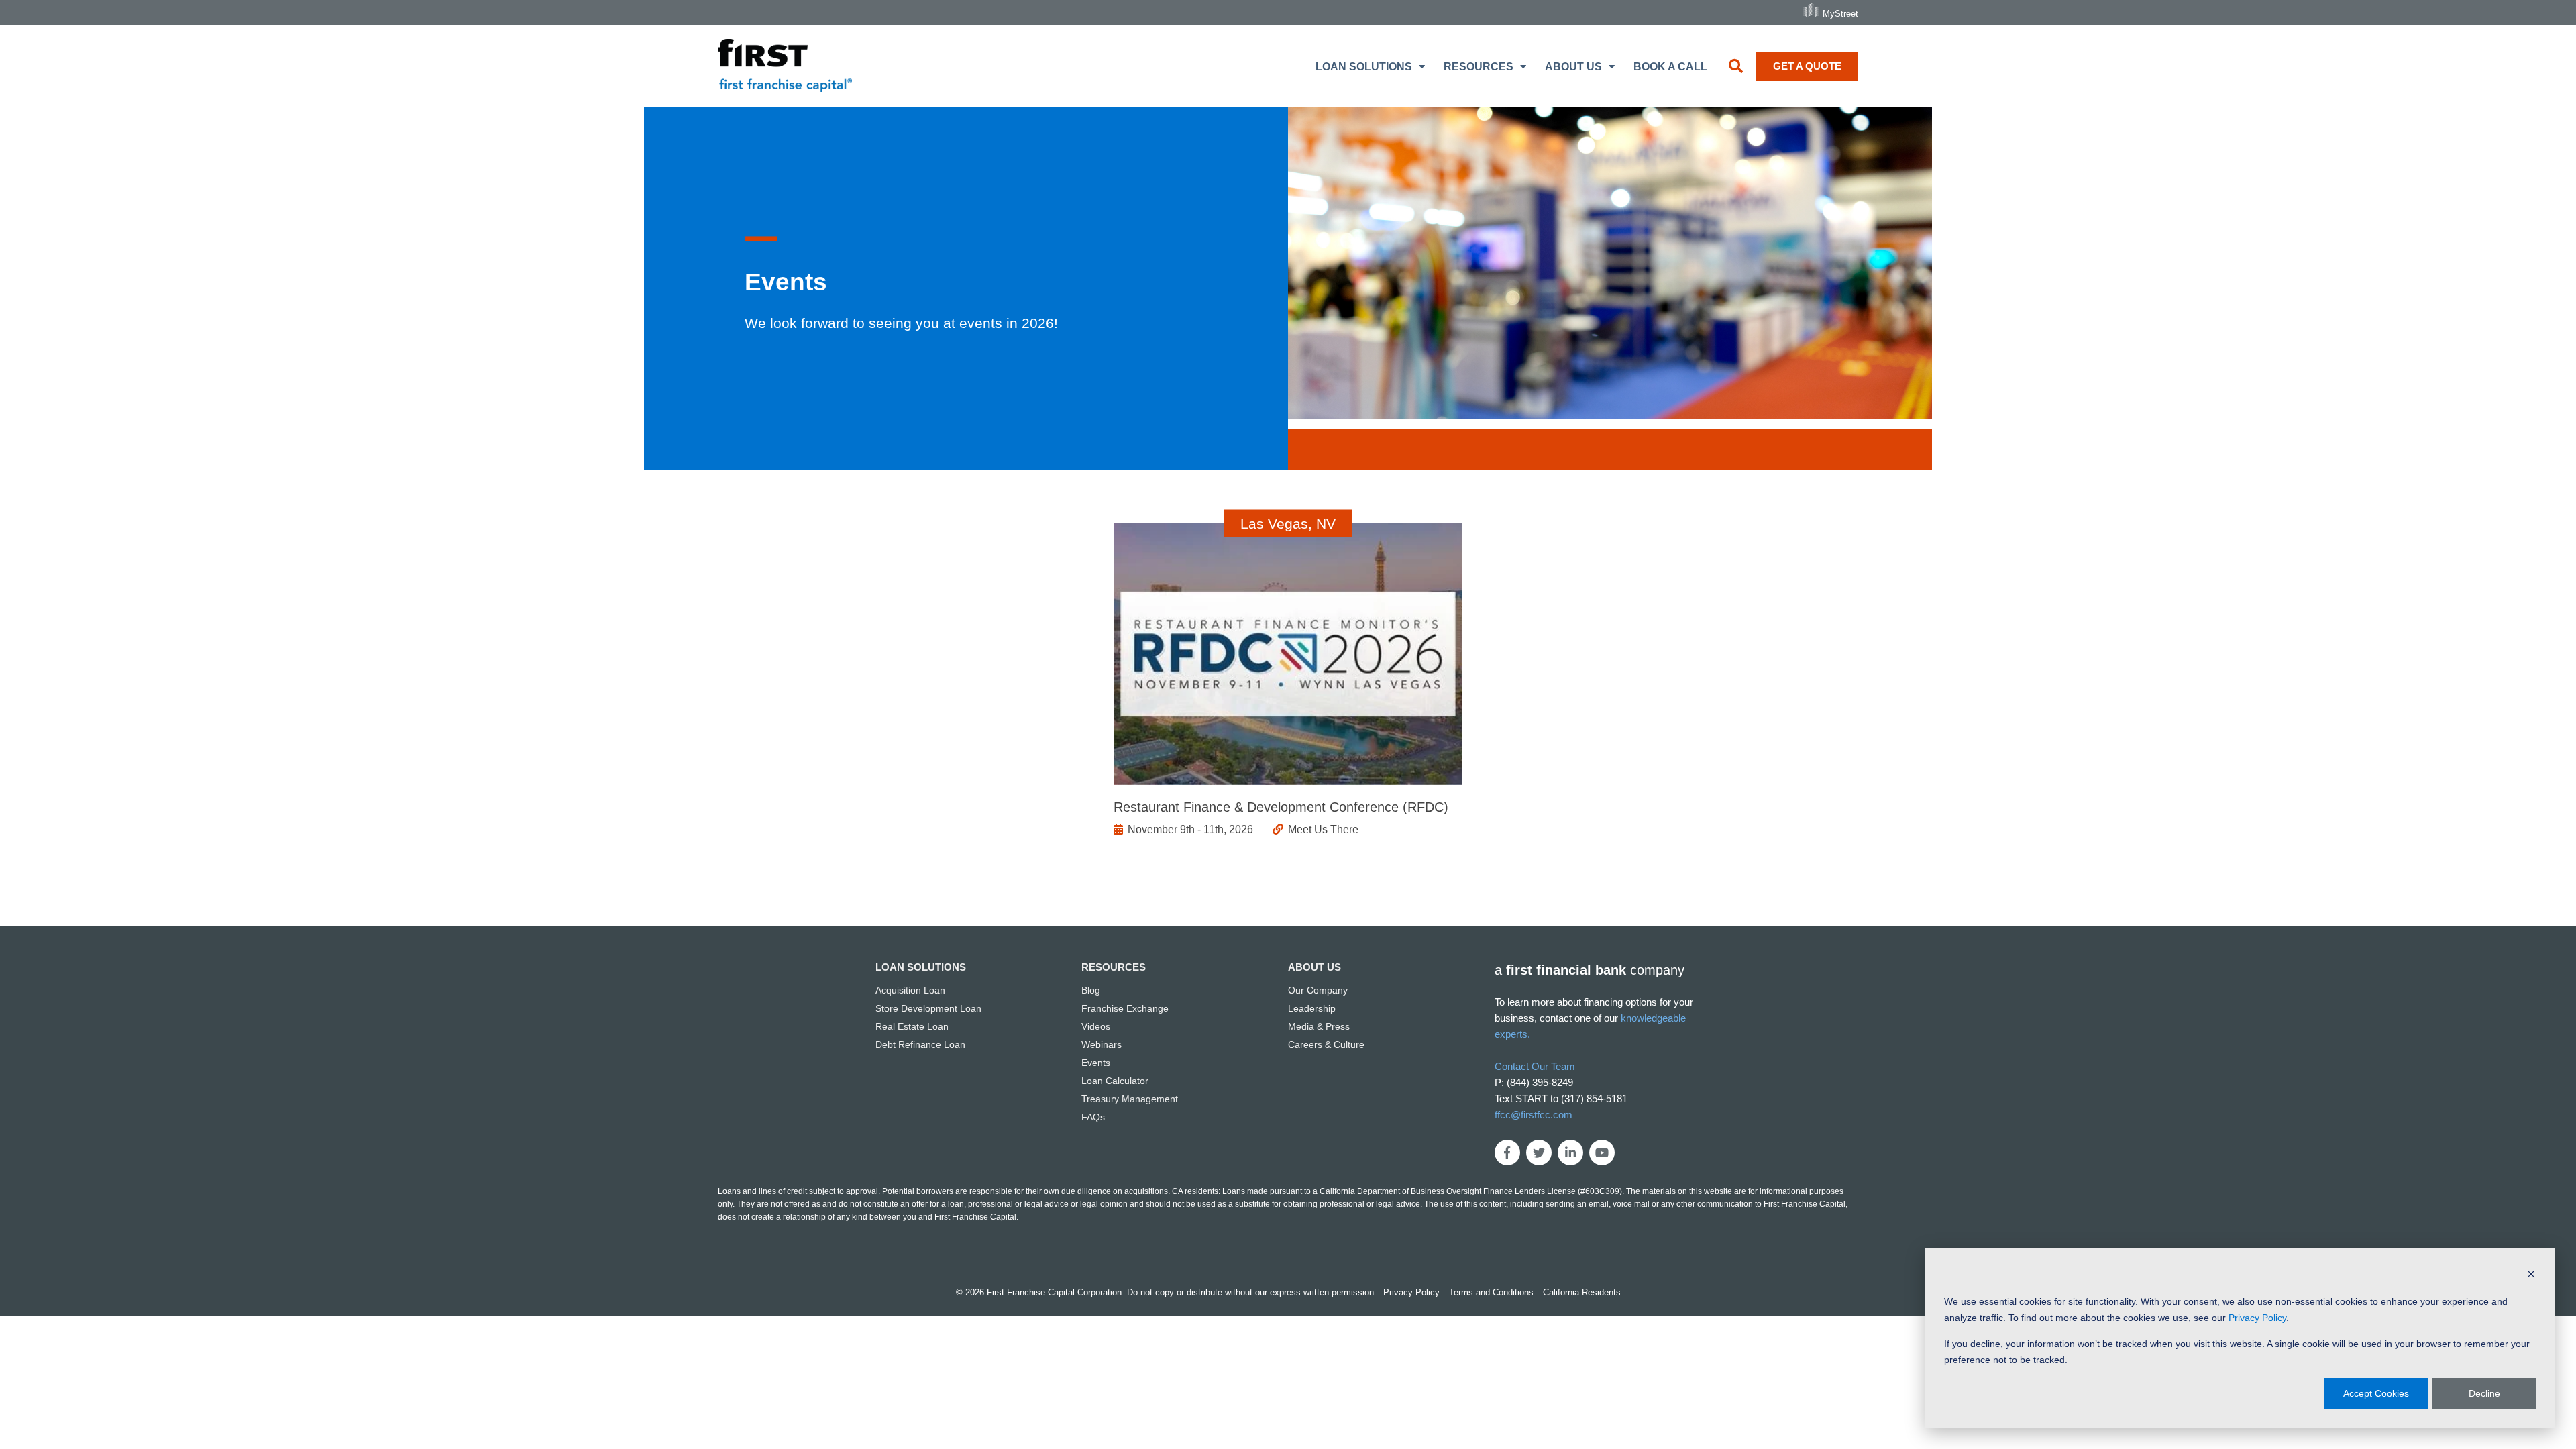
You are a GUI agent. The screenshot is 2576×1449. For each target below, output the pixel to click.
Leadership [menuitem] (1312, 1008)
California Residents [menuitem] (1582, 1292)
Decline (2484, 1393)
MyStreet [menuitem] (1840, 13)
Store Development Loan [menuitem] (928, 1008)
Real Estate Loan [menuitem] (912, 1026)
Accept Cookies (2376, 1393)
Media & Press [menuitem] (1319, 1026)
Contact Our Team (1535, 1066)
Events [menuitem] (1096, 1063)
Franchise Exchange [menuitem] (1125, 1008)
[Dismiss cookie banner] (2531, 1276)
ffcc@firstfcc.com (1534, 1115)
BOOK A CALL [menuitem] (1670, 67)
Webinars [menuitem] (1102, 1044)
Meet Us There (1323, 829)
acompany (1590, 970)
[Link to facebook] (1507, 1152)
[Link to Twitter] (1539, 1152)
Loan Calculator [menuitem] (1115, 1081)
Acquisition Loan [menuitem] (910, 990)
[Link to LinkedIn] (1570, 1152)
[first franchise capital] (785, 67)
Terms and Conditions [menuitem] (1491, 1292)
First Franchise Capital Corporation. (1056, 1292)
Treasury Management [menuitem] (1130, 1099)
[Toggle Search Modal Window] (1736, 66)
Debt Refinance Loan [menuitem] (920, 1044)
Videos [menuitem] (1096, 1026)
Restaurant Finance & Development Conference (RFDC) (1281, 807)
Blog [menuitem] (1091, 990)
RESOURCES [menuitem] (1479, 67)
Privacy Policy (2257, 1318)
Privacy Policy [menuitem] (1411, 1292)
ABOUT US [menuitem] (1573, 67)
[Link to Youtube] (1602, 1152)
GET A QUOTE (1807, 66)
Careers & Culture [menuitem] (1326, 1044)
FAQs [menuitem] (1093, 1117)
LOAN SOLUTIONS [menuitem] (1364, 67)
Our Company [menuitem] (1318, 990)
